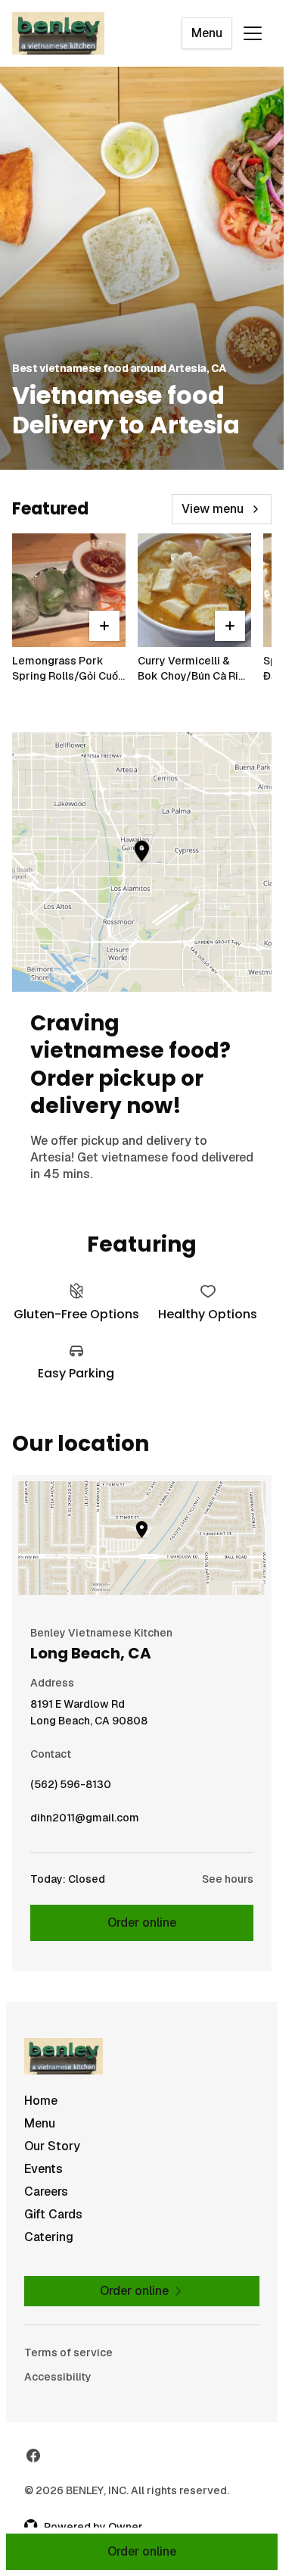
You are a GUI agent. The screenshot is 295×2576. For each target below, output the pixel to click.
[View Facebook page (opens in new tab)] (33, 2456)
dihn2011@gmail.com (85, 1821)
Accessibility (58, 2377)
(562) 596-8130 (71, 1788)
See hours (228, 1879)
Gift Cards (53, 2214)
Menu (207, 33)
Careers (46, 2191)
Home (41, 2101)
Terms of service (68, 2352)
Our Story (52, 2146)
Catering (49, 2237)
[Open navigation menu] (253, 33)
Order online (142, 1923)
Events (43, 2169)
